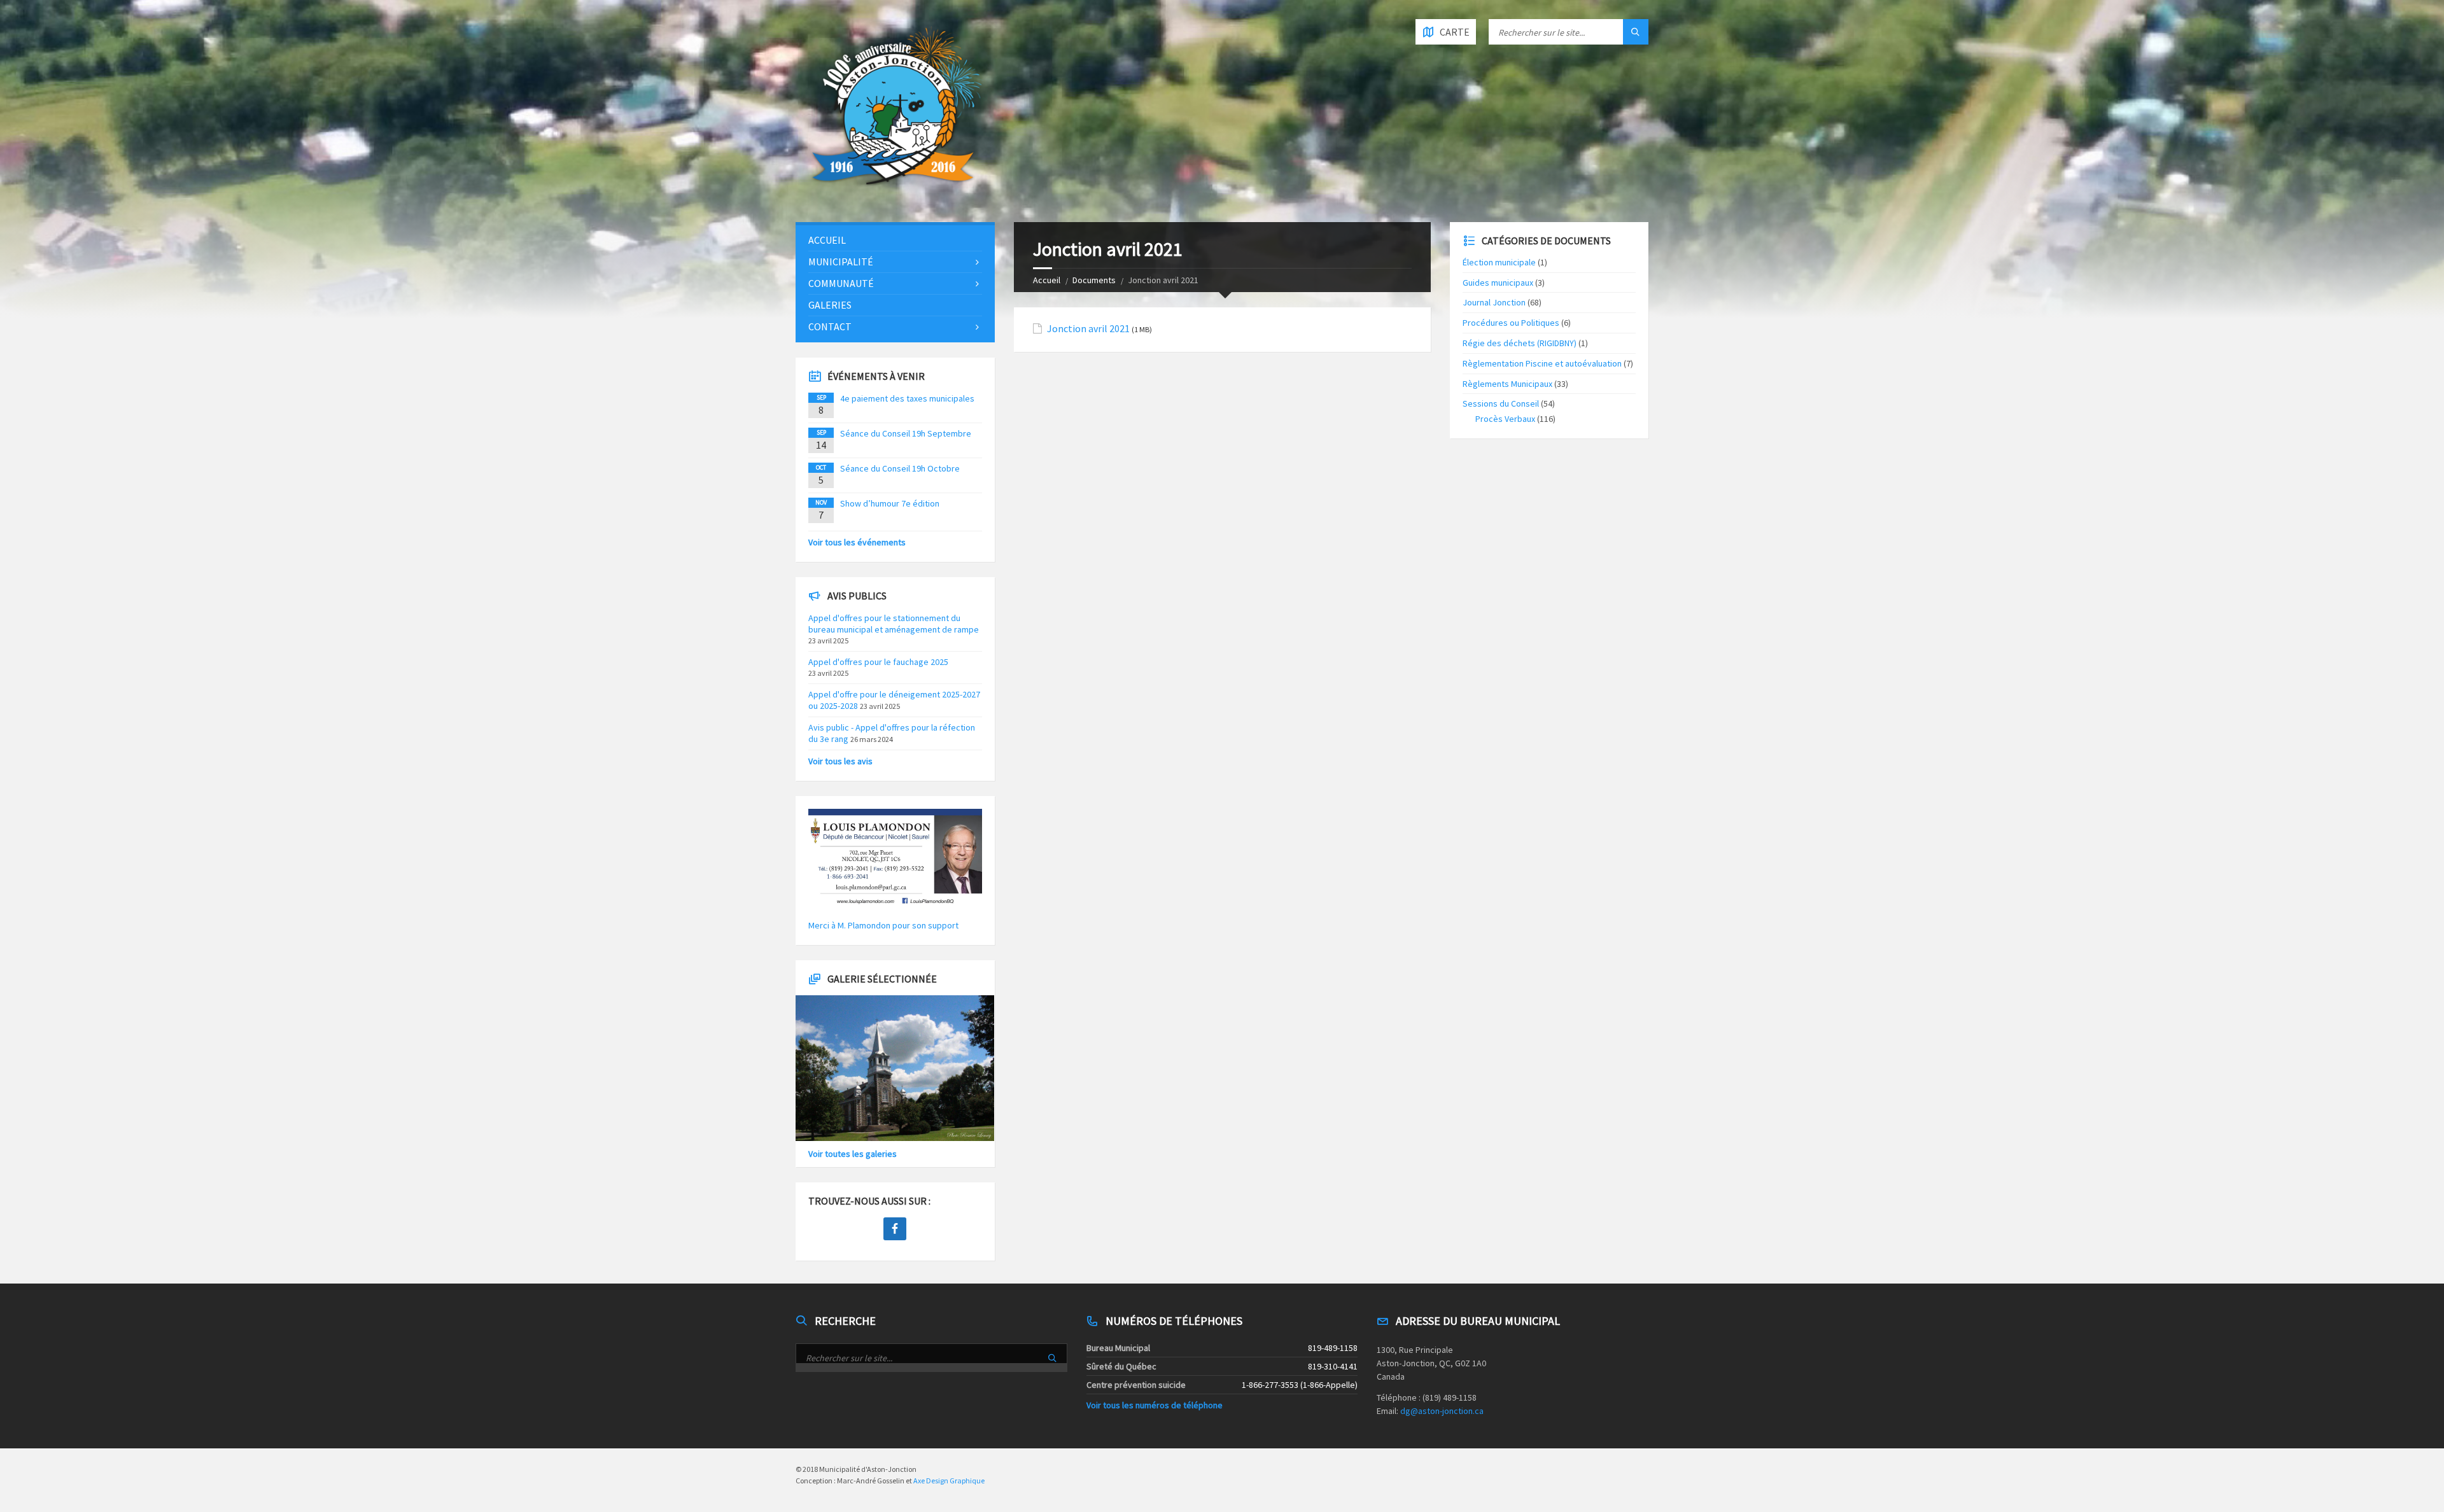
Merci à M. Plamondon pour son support (883, 925)
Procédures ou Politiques (1511, 323)
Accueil (1047, 280)
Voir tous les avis (840, 761)
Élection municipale (1499, 262)
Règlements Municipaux (1507, 384)
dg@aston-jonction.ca (1442, 1411)
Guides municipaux (1498, 283)
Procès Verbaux (1505, 419)
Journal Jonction (1494, 302)
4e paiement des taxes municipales (907, 398)
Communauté (841, 283)
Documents (1094, 280)
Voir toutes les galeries (853, 1154)
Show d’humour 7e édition (890, 503)
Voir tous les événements (857, 542)
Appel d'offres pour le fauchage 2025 (878, 662)
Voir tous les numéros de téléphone (1155, 1405)
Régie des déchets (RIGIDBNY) (1520, 343)
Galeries (830, 305)
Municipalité (841, 262)
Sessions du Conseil (1501, 403)
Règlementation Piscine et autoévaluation (1542, 363)
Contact (830, 326)
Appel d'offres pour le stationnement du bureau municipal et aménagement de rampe (894, 624)
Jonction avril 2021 (1088, 329)
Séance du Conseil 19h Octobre (900, 468)
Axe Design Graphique (949, 1480)
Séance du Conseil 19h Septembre (906, 433)
